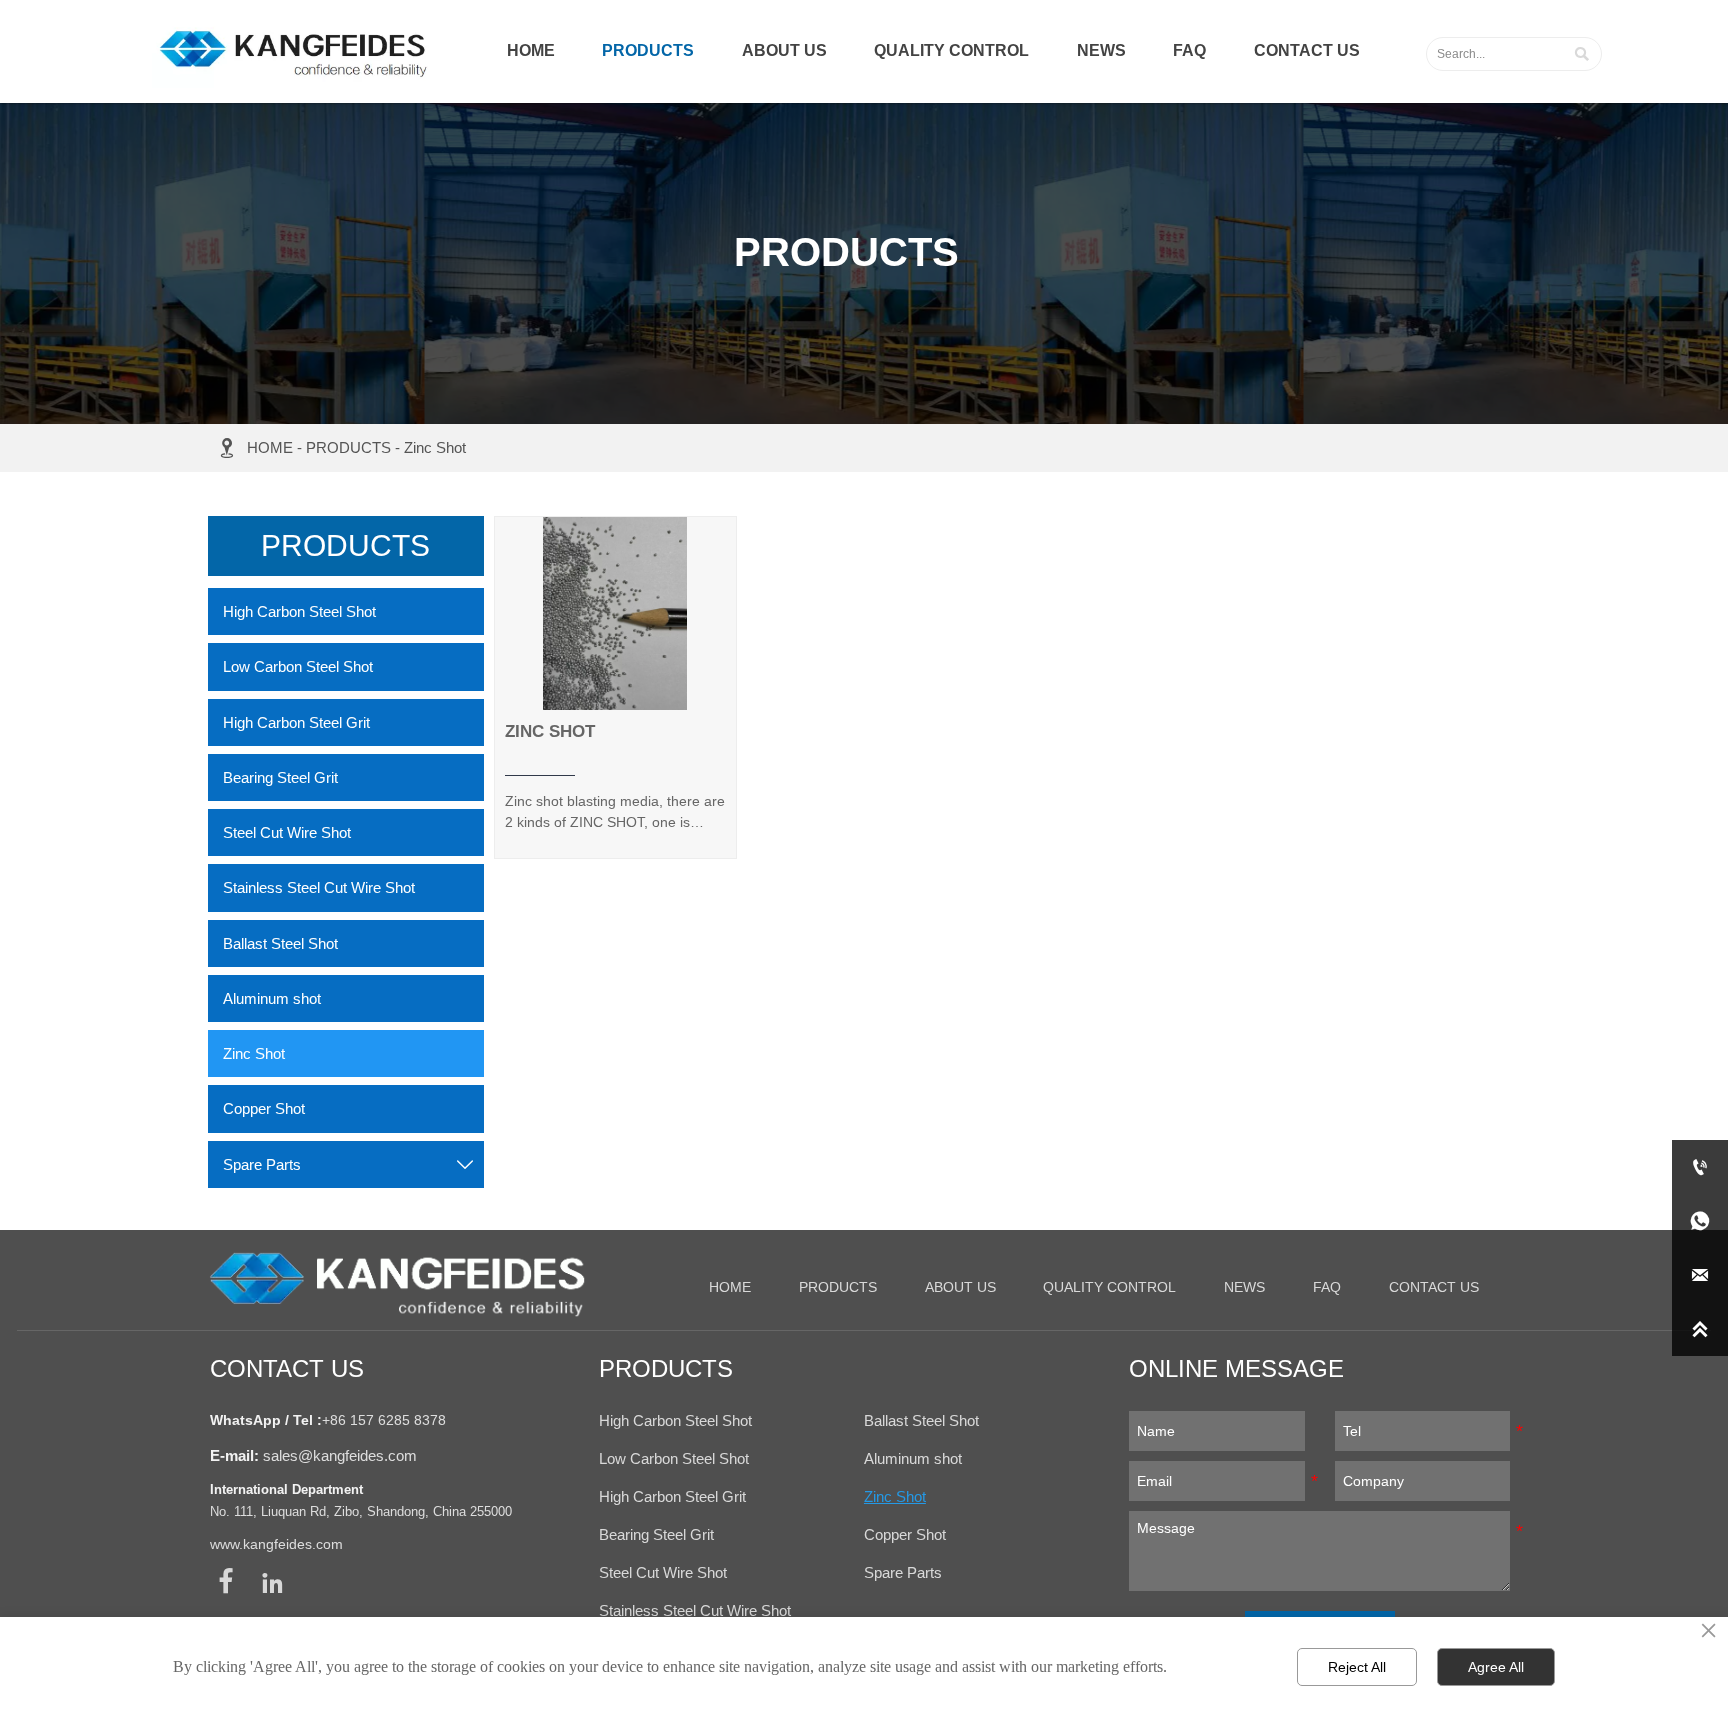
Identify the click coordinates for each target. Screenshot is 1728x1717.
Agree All (1496, 1667)
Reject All (1357, 1667)
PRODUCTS (348, 447)
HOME (270, 447)
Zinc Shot (435, 447)
